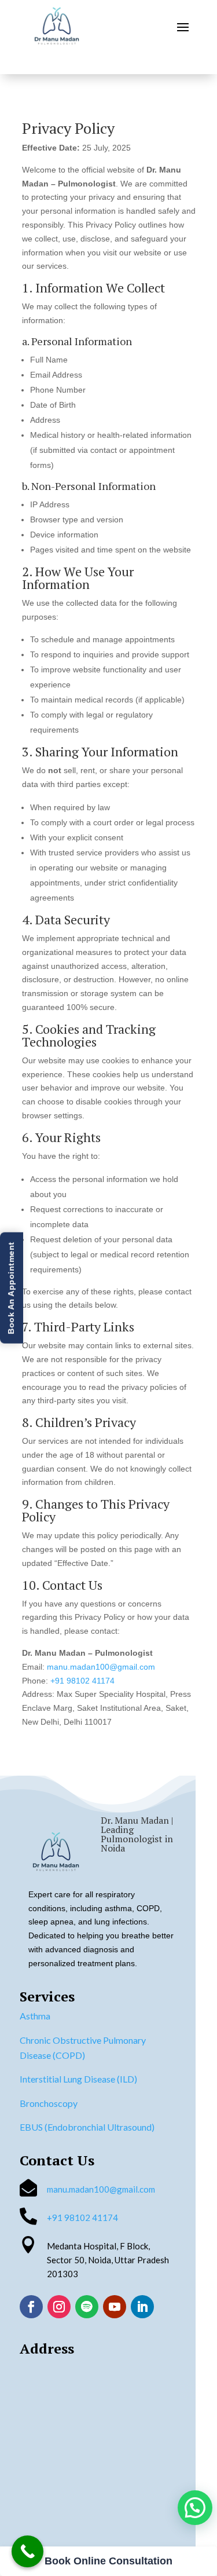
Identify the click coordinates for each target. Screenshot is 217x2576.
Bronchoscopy (49, 2103)
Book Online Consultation (108, 2561)
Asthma (35, 2016)
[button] (195, 2508)
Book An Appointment (11, 1288)
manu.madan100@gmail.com (101, 1667)
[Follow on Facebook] (31, 2307)
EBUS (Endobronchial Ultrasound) (87, 2127)
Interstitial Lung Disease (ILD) (78, 2079)
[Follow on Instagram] (59, 2307)
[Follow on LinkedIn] (142, 2307)
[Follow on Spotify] (87, 2307)
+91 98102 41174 (82, 1681)
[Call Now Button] (27, 2551)
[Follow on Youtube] (115, 2307)
